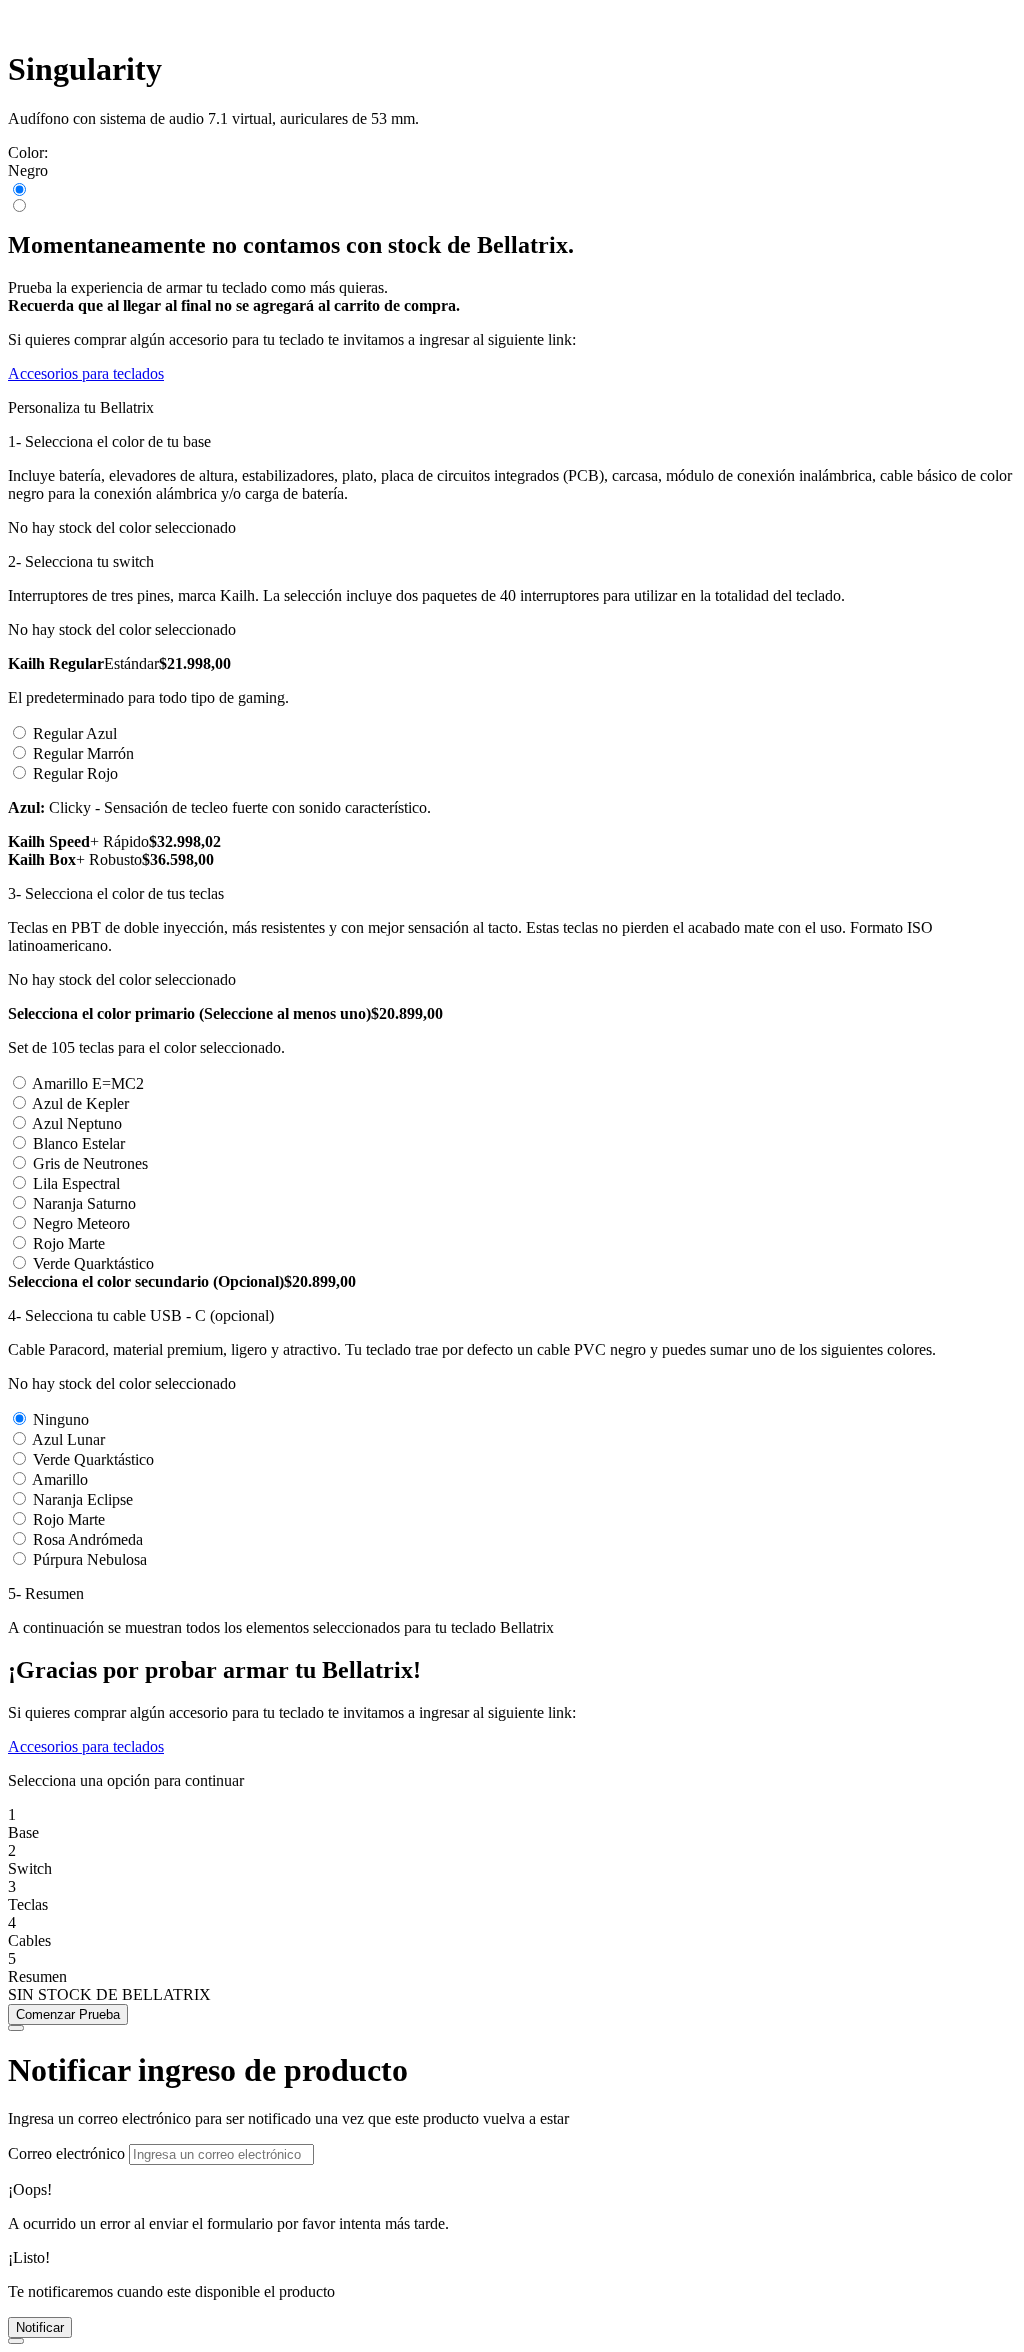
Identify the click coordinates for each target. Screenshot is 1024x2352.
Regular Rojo (75, 773)
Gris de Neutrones (90, 1163)
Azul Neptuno (77, 1123)
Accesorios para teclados (86, 373)
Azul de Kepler (80, 1103)
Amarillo (60, 1479)
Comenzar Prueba (68, 2014)
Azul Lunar (68, 1439)
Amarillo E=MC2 (88, 1083)
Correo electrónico (66, 2153)
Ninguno (61, 1419)
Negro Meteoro (81, 1223)
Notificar (40, 2327)
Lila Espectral (76, 1183)
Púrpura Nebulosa (90, 1559)
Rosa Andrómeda (88, 1539)
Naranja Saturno (84, 1203)
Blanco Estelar (79, 1143)
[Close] (16, 2028)
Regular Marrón (83, 753)
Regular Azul (75, 733)
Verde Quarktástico (93, 1263)
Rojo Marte (69, 1243)
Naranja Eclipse (83, 1499)
